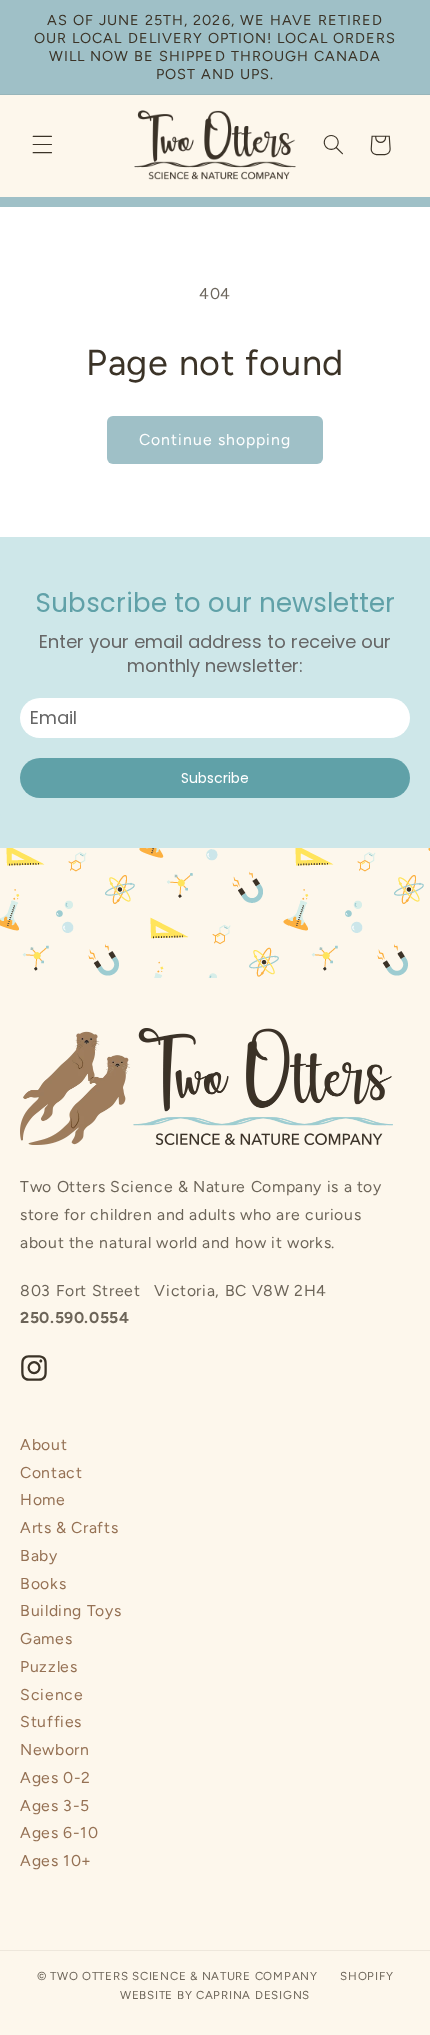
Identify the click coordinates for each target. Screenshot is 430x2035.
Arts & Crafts (69, 1527)
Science (51, 1694)
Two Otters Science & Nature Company (184, 1976)
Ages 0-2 (55, 1777)
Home (43, 1499)
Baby (39, 1555)
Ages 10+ (56, 1860)
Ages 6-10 (59, 1832)
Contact (51, 1472)
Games (46, 1638)
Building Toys (70, 1610)
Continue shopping (215, 439)
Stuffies (51, 1721)
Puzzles (48, 1666)
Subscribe (215, 778)
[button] (42, 145)
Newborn (54, 1749)
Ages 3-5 (55, 1805)
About (43, 1444)
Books (43, 1583)
